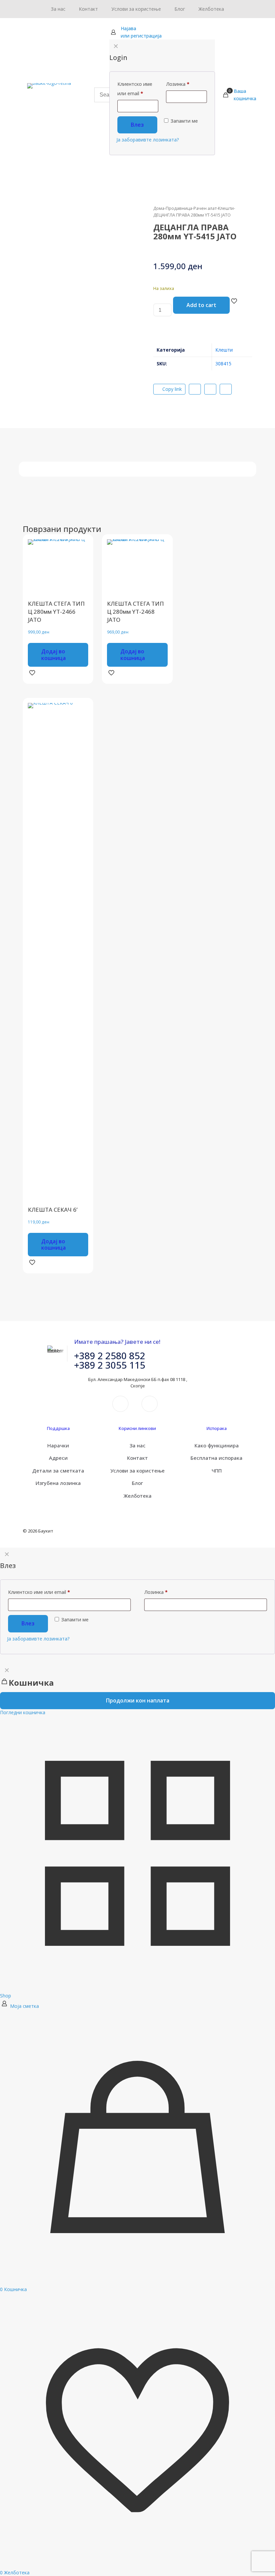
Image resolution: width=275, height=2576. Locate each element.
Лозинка (156, 1592)
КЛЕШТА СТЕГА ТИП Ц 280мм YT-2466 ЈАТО (56, 612)
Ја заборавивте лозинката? (38, 1639)
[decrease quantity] (156, 300)
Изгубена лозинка (58, 1483)
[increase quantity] (156, 326)
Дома (159, 208)
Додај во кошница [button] (53, 654)
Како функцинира (217, 1445)
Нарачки (58, 1445)
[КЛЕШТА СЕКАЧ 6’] (58, 954)
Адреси (58, 1458)
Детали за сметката (58, 1471)
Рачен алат (205, 208)
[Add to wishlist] (79, 578)
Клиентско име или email (39, 1592)
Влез (28, 1623)
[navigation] (137, 1690)
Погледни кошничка (23, 1712)
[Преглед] (79, 592)
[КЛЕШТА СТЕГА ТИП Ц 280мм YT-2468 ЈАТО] (137, 570)
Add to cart (201, 305)
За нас (137, 1445)
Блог (137, 1483)
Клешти (226, 208)
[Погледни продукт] (79, 563)
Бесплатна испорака (216, 1458)
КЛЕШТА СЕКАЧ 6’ (53, 1210)
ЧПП (217, 1471)
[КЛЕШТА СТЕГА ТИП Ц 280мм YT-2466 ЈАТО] (58, 570)
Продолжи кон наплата (138, 1700)
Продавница (179, 208)
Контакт (137, 1458)
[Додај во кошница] (79, 549)
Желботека (137, 1496)
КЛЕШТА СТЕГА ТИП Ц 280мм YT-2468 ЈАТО (135, 612)
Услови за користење (137, 1471)
